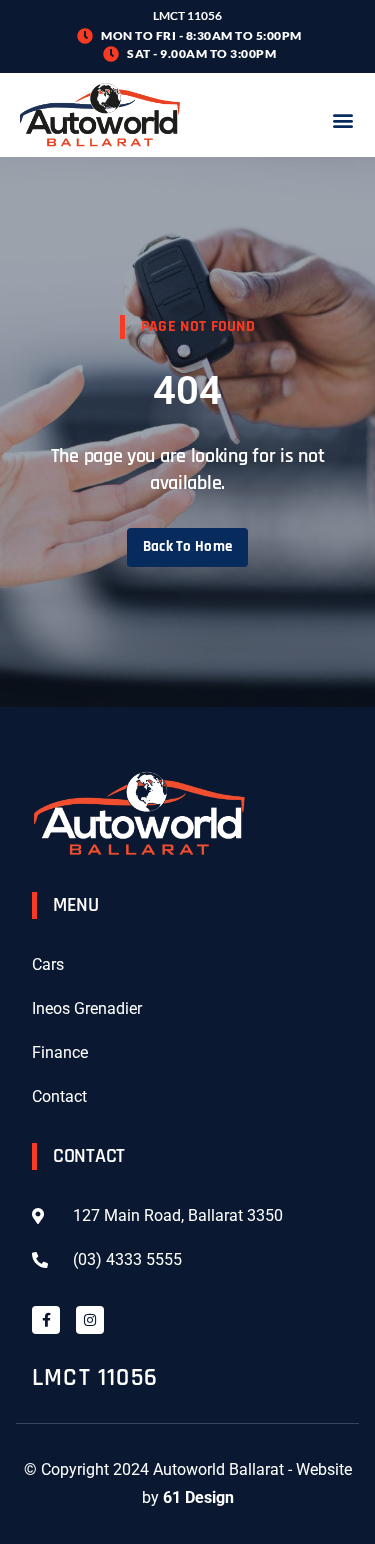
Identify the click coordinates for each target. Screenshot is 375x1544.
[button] (342, 119)
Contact (59, 1096)
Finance (60, 1052)
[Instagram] (90, 1320)
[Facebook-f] (46, 1320)
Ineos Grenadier (87, 1008)
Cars (48, 964)
